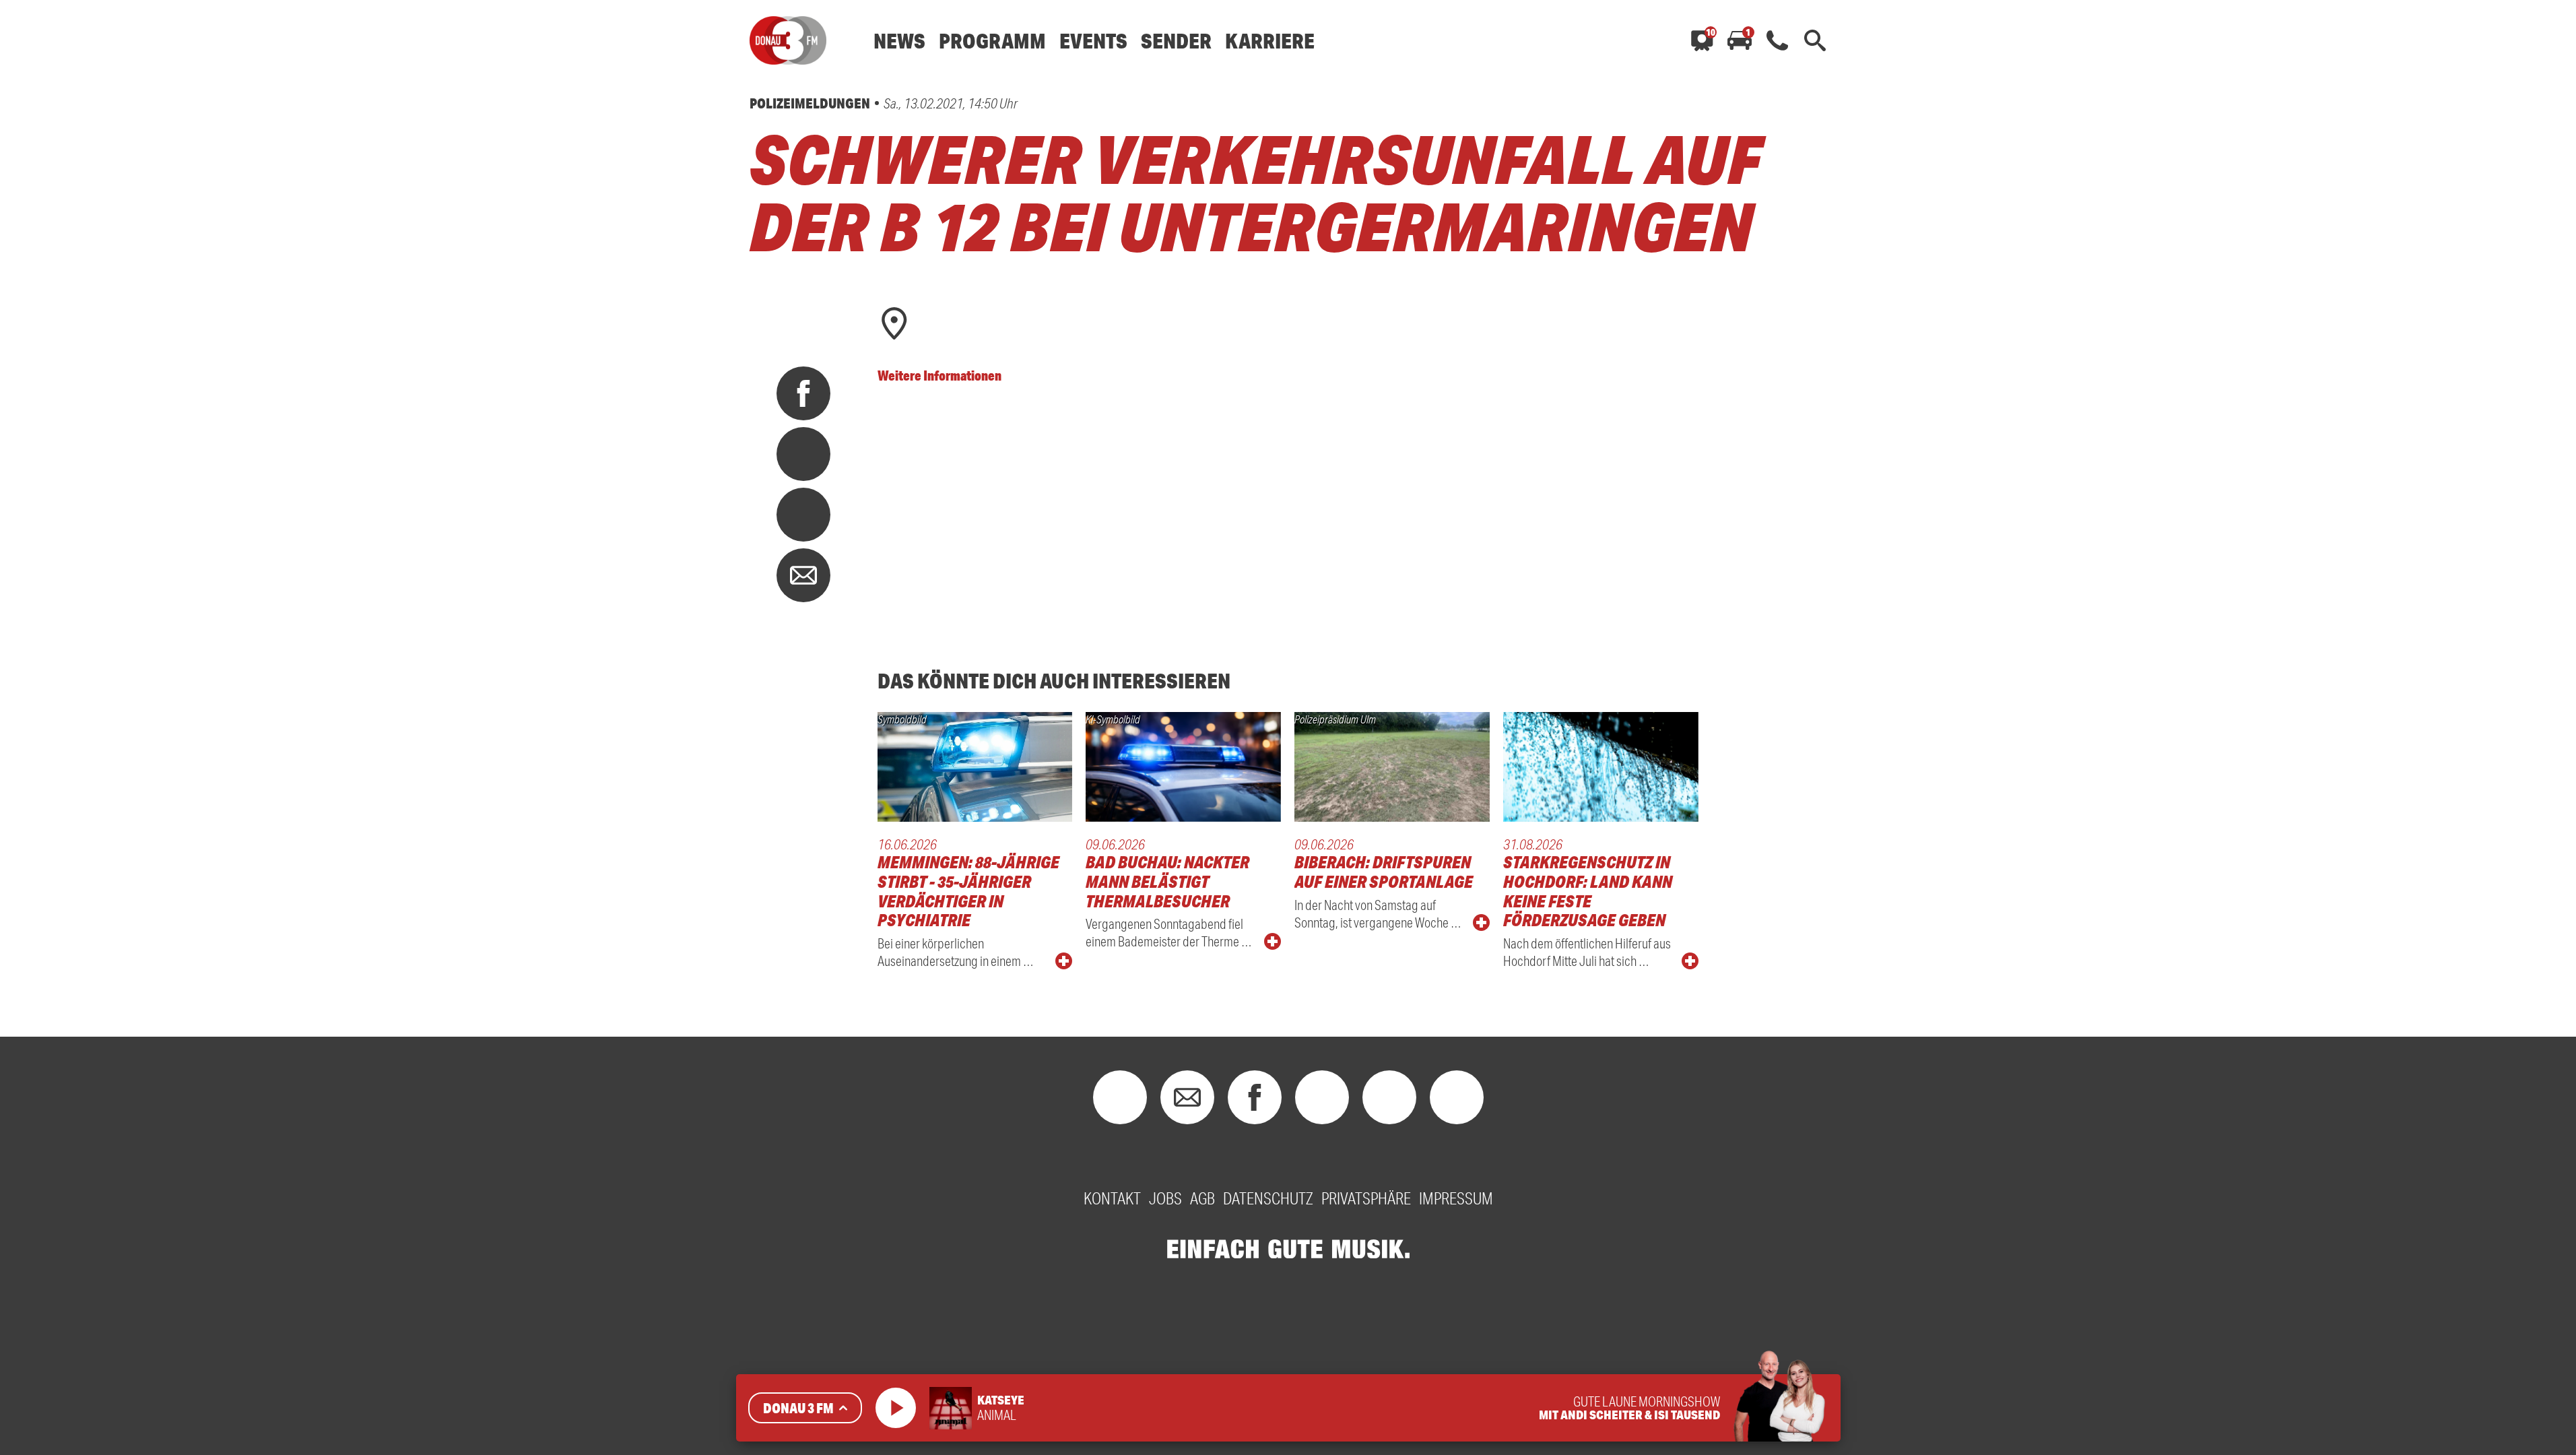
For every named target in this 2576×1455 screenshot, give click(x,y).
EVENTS (1093, 41)
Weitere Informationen (939, 375)
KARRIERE (1270, 41)
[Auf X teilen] (803, 454)
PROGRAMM (992, 41)
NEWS (899, 41)
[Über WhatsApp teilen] (803, 515)
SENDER (1176, 41)
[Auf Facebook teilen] (803, 393)
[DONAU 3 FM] (788, 40)
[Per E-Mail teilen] (803, 575)
